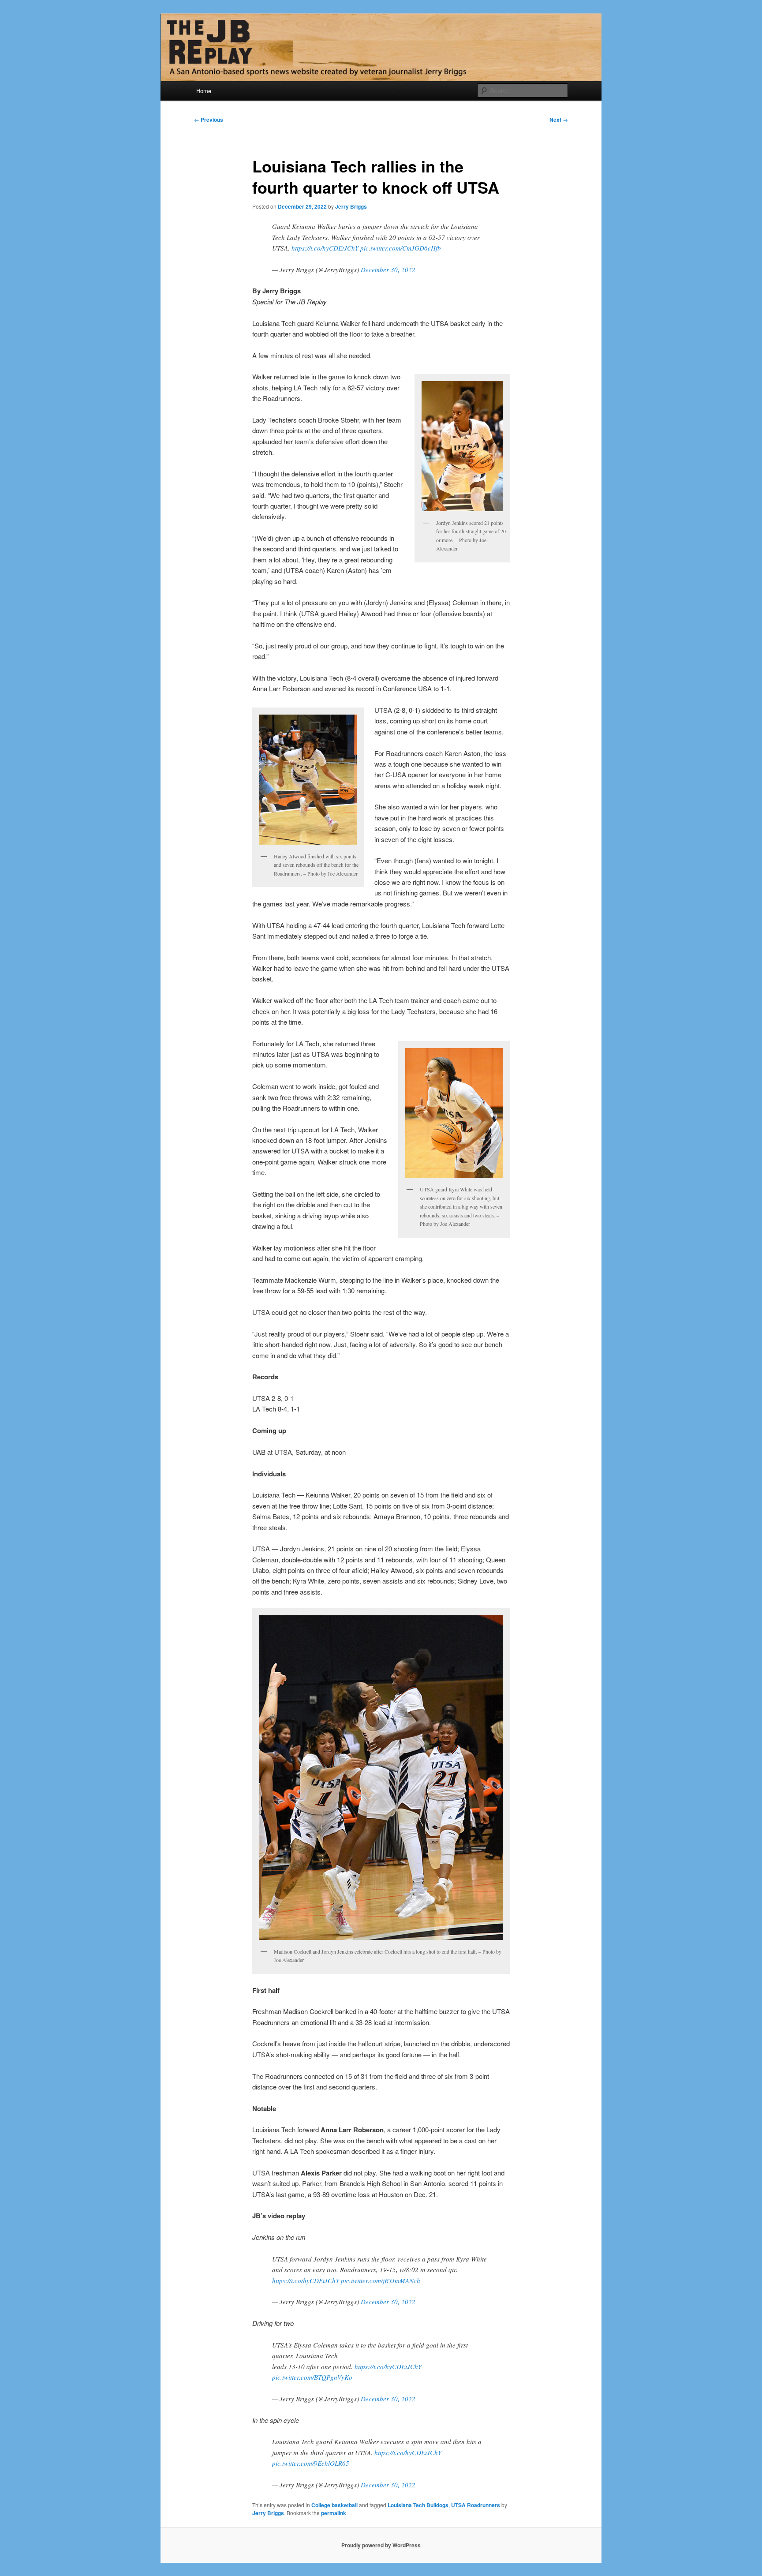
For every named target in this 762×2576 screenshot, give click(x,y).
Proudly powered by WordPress (381, 2545)
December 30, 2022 (388, 270)
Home (204, 91)
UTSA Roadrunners (476, 2505)
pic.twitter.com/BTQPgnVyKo (312, 2377)
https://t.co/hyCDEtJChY (325, 248)
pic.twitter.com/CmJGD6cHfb (401, 248)
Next (559, 120)
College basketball (334, 2505)
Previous (209, 120)
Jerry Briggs (351, 206)
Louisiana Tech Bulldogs (418, 2505)
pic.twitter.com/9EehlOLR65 (311, 2463)
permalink (334, 2513)
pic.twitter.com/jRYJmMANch (381, 2280)
